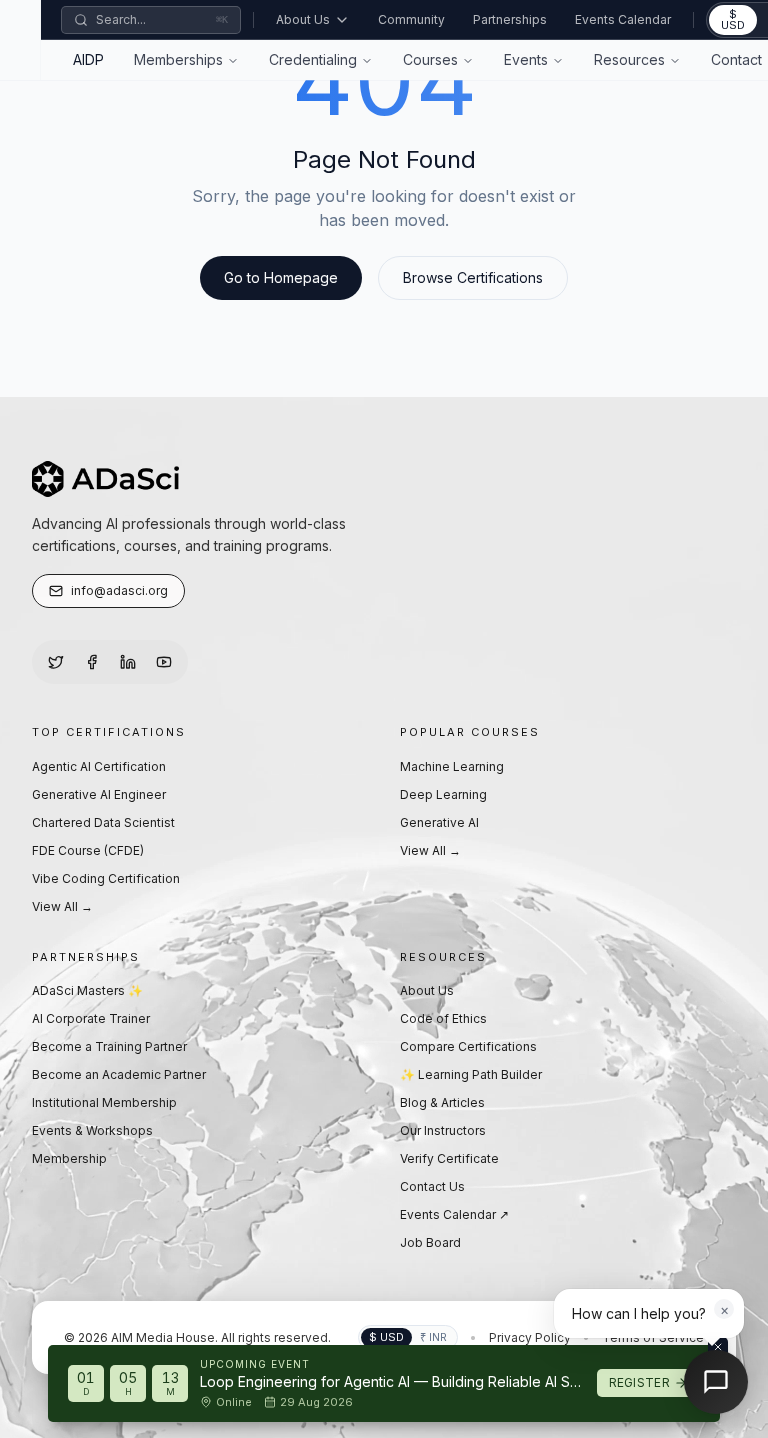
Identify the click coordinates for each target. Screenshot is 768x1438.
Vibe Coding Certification (106, 878)
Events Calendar (623, 19)
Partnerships (510, 19)
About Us (303, 19)
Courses (430, 59)
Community (411, 19)
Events (526, 59)
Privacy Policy (530, 1337)
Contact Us (432, 1186)
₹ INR (433, 1337)
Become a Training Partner (109, 1046)
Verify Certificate (449, 1158)
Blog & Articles (442, 1102)
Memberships (178, 59)
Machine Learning (452, 766)
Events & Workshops (92, 1130)
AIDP (88, 59)
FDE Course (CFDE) (88, 850)
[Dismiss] (718, 1347)
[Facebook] (92, 662)
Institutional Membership (104, 1102)
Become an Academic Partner (119, 1074)
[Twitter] (56, 662)
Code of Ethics (443, 1018)
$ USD (733, 19)
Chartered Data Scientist (103, 822)
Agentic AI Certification (99, 766)
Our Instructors (443, 1130)
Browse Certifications (473, 277)
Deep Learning (443, 794)
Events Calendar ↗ (454, 1214)
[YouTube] (164, 662)
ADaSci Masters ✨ (87, 990)
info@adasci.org (119, 590)
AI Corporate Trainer (91, 1018)
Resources (629, 59)
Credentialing (313, 59)
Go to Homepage (281, 277)
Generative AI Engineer (99, 794)
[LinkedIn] (128, 662)
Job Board (430, 1242)
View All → (62, 906)
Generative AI (439, 822)
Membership (69, 1158)
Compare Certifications (468, 1046)
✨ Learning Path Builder (471, 1074)
